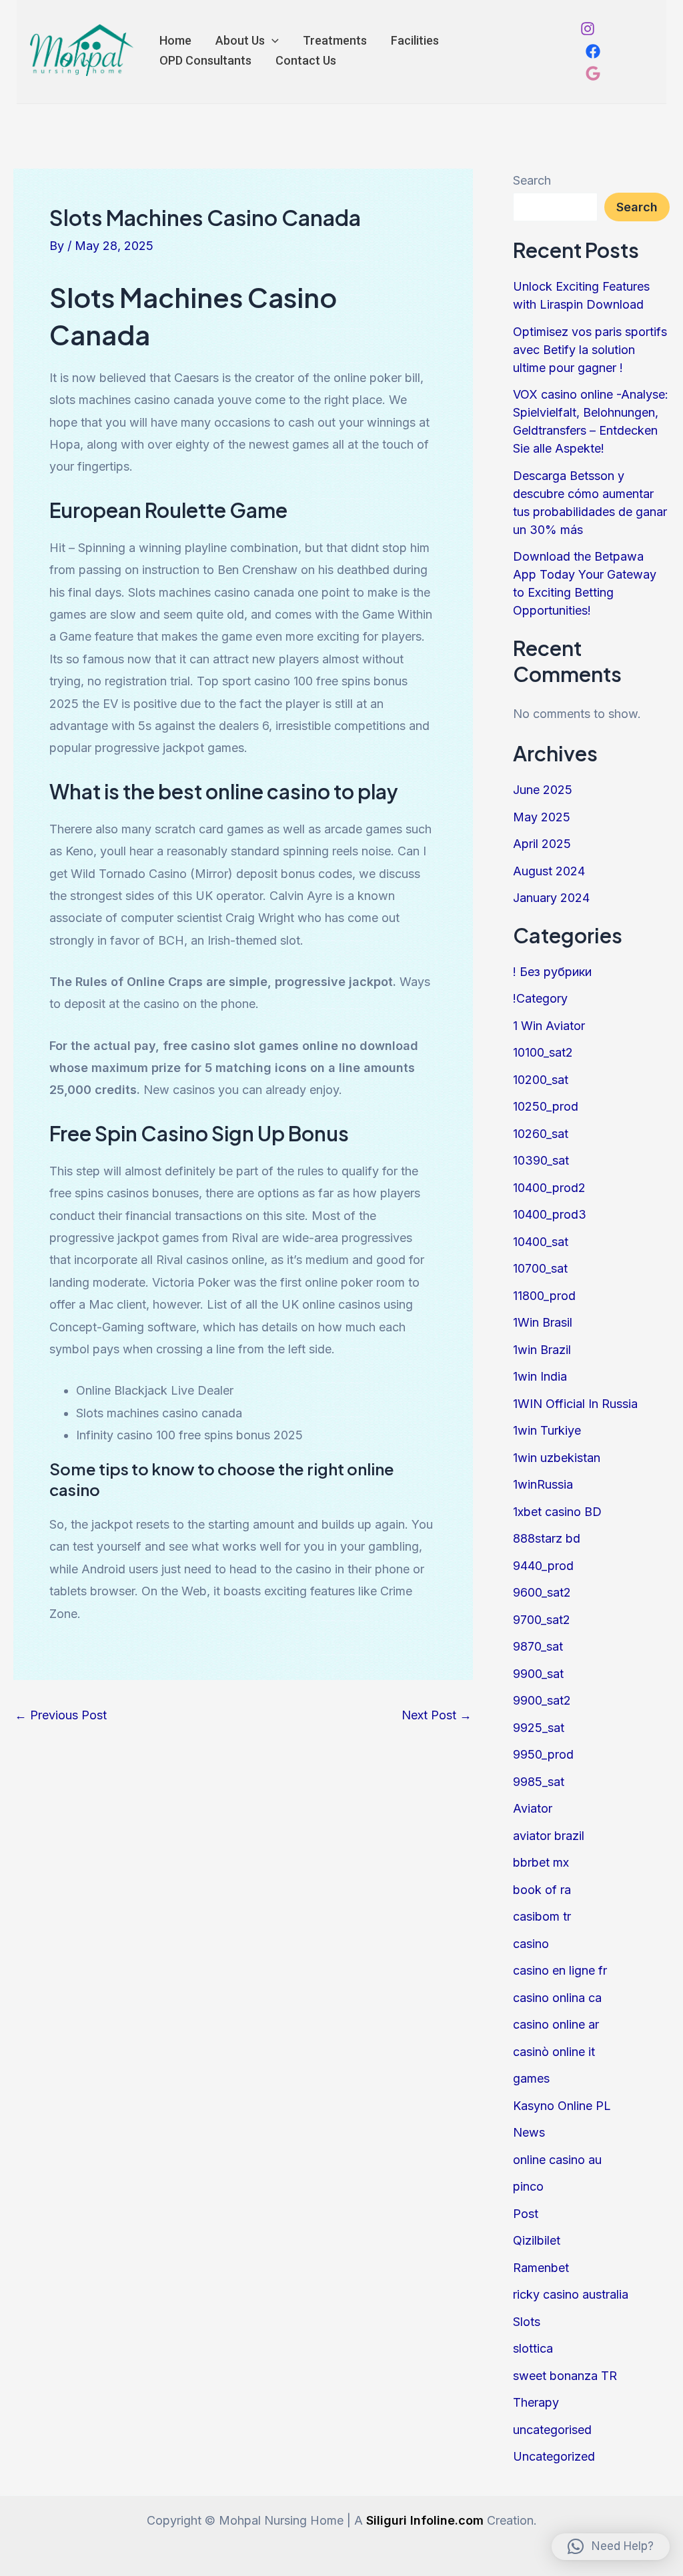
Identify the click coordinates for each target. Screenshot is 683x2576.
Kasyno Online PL (562, 2106)
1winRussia (543, 1484)
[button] (272, 41)
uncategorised (552, 2430)
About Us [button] (240, 40)
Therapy (536, 2402)
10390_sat (541, 1160)
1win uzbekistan (557, 1458)
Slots (527, 2322)
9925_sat (539, 1728)
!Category (540, 998)
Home (175, 40)
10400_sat (541, 1242)
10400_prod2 (549, 1188)
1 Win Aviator (549, 1026)
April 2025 (542, 844)
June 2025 (543, 790)
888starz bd (547, 1538)
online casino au (557, 2160)
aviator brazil (549, 1836)
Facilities (415, 40)
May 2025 (542, 817)
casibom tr (542, 1916)
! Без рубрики (552, 972)
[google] (593, 73)
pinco (528, 2186)
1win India (540, 1376)
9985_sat (539, 1782)
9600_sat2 (542, 1592)
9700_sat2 (542, 1620)
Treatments (335, 40)
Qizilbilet (537, 2240)
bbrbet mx (541, 1862)
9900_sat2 (542, 1700)
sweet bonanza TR (565, 2376)
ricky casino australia (571, 2294)
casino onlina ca (557, 1998)
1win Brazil (542, 1350)
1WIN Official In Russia (575, 1404)
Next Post (437, 1715)
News (529, 2132)
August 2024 (549, 871)
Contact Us (306, 60)
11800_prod (544, 1296)
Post (526, 2214)
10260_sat (541, 1134)
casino (531, 1944)
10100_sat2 (543, 1052)
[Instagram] (588, 29)
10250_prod (546, 1106)
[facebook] (593, 51)
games (531, 2078)
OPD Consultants (205, 60)
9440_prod (543, 1566)
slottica (533, 2348)
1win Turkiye (547, 1430)
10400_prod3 (550, 1214)
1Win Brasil (543, 1322)
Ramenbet (541, 2268)
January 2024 (551, 898)
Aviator (533, 1808)
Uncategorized (554, 2456)
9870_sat (538, 1646)
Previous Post (61, 1715)
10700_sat (540, 1268)
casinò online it (554, 2052)
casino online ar (556, 2024)
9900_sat (538, 1674)
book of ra (542, 1890)
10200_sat (541, 1080)
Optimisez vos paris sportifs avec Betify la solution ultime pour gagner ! (590, 350)
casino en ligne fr (560, 1970)
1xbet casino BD (557, 1512)
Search (532, 180)
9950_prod (543, 1754)
